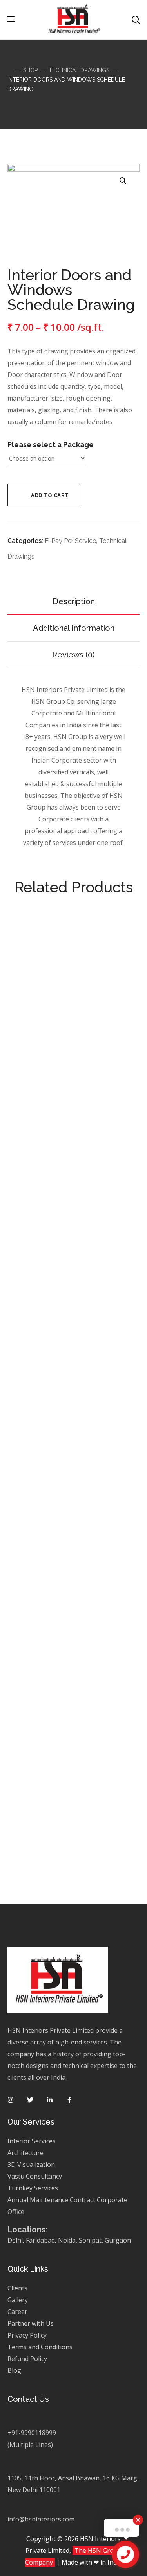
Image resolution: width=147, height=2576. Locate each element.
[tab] (74, 601)
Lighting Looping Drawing (73, 1355)
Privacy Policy (28, 2335)
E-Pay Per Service (70, 541)
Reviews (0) (73, 655)
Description (74, 601)
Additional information (74, 628)
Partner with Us (31, 2323)
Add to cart (50, 495)
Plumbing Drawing (73, 1134)
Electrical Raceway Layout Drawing (74, 1851)
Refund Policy (27, 2359)
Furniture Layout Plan (74, 1629)
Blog (14, 2370)
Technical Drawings (79, 70)
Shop (30, 70)
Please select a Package (51, 445)
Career (17, 2312)
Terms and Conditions (40, 2347)
